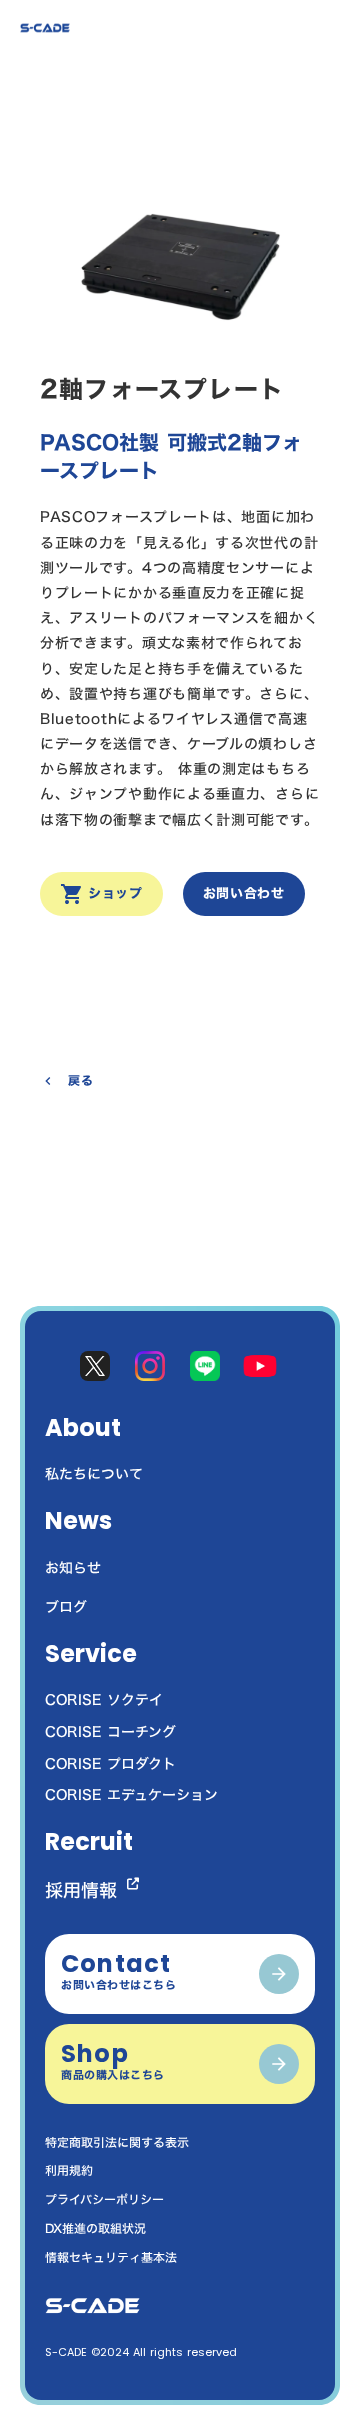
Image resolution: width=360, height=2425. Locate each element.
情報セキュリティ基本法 (111, 2257)
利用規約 (69, 2170)
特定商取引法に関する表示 (117, 2142)
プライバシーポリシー (104, 2199)
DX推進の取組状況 (95, 2228)
